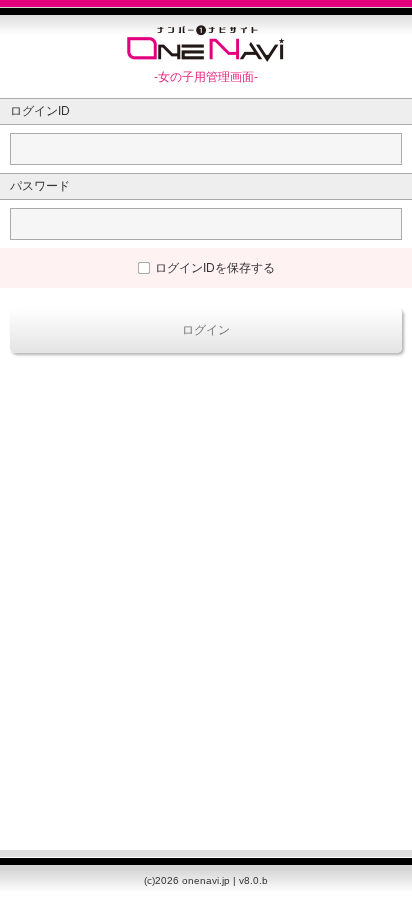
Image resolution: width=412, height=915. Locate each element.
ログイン (206, 330)
